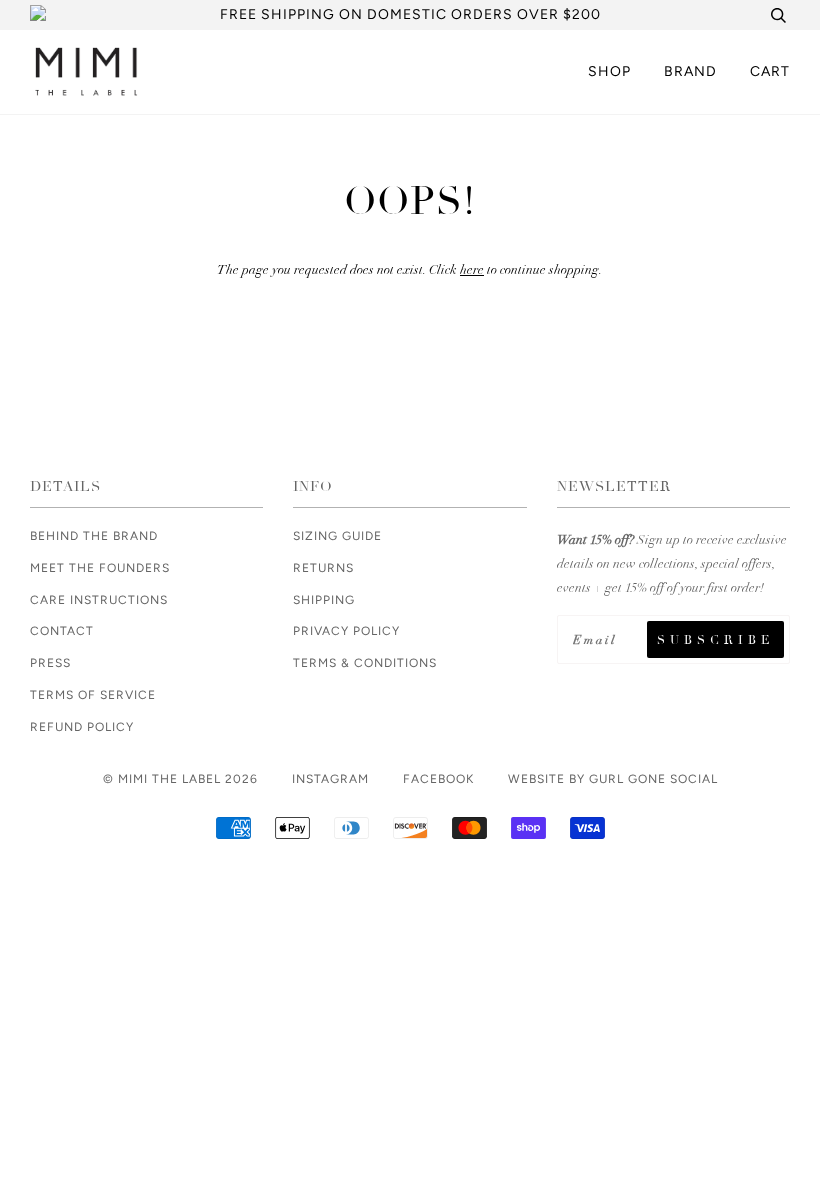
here (472, 270)
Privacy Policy (346, 631)
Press (50, 663)
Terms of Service (93, 695)
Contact (62, 631)
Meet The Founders (100, 568)
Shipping (324, 600)
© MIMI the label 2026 (180, 779)
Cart (770, 71)
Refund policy (82, 727)
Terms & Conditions (365, 663)
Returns (323, 568)
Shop (609, 71)
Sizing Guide (337, 536)
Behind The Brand (94, 536)
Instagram (330, 779)
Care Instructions (99, 600)
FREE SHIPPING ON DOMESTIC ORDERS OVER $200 (410, 14)
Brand (690, 71)
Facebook (438, 779)
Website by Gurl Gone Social (613, 779)
